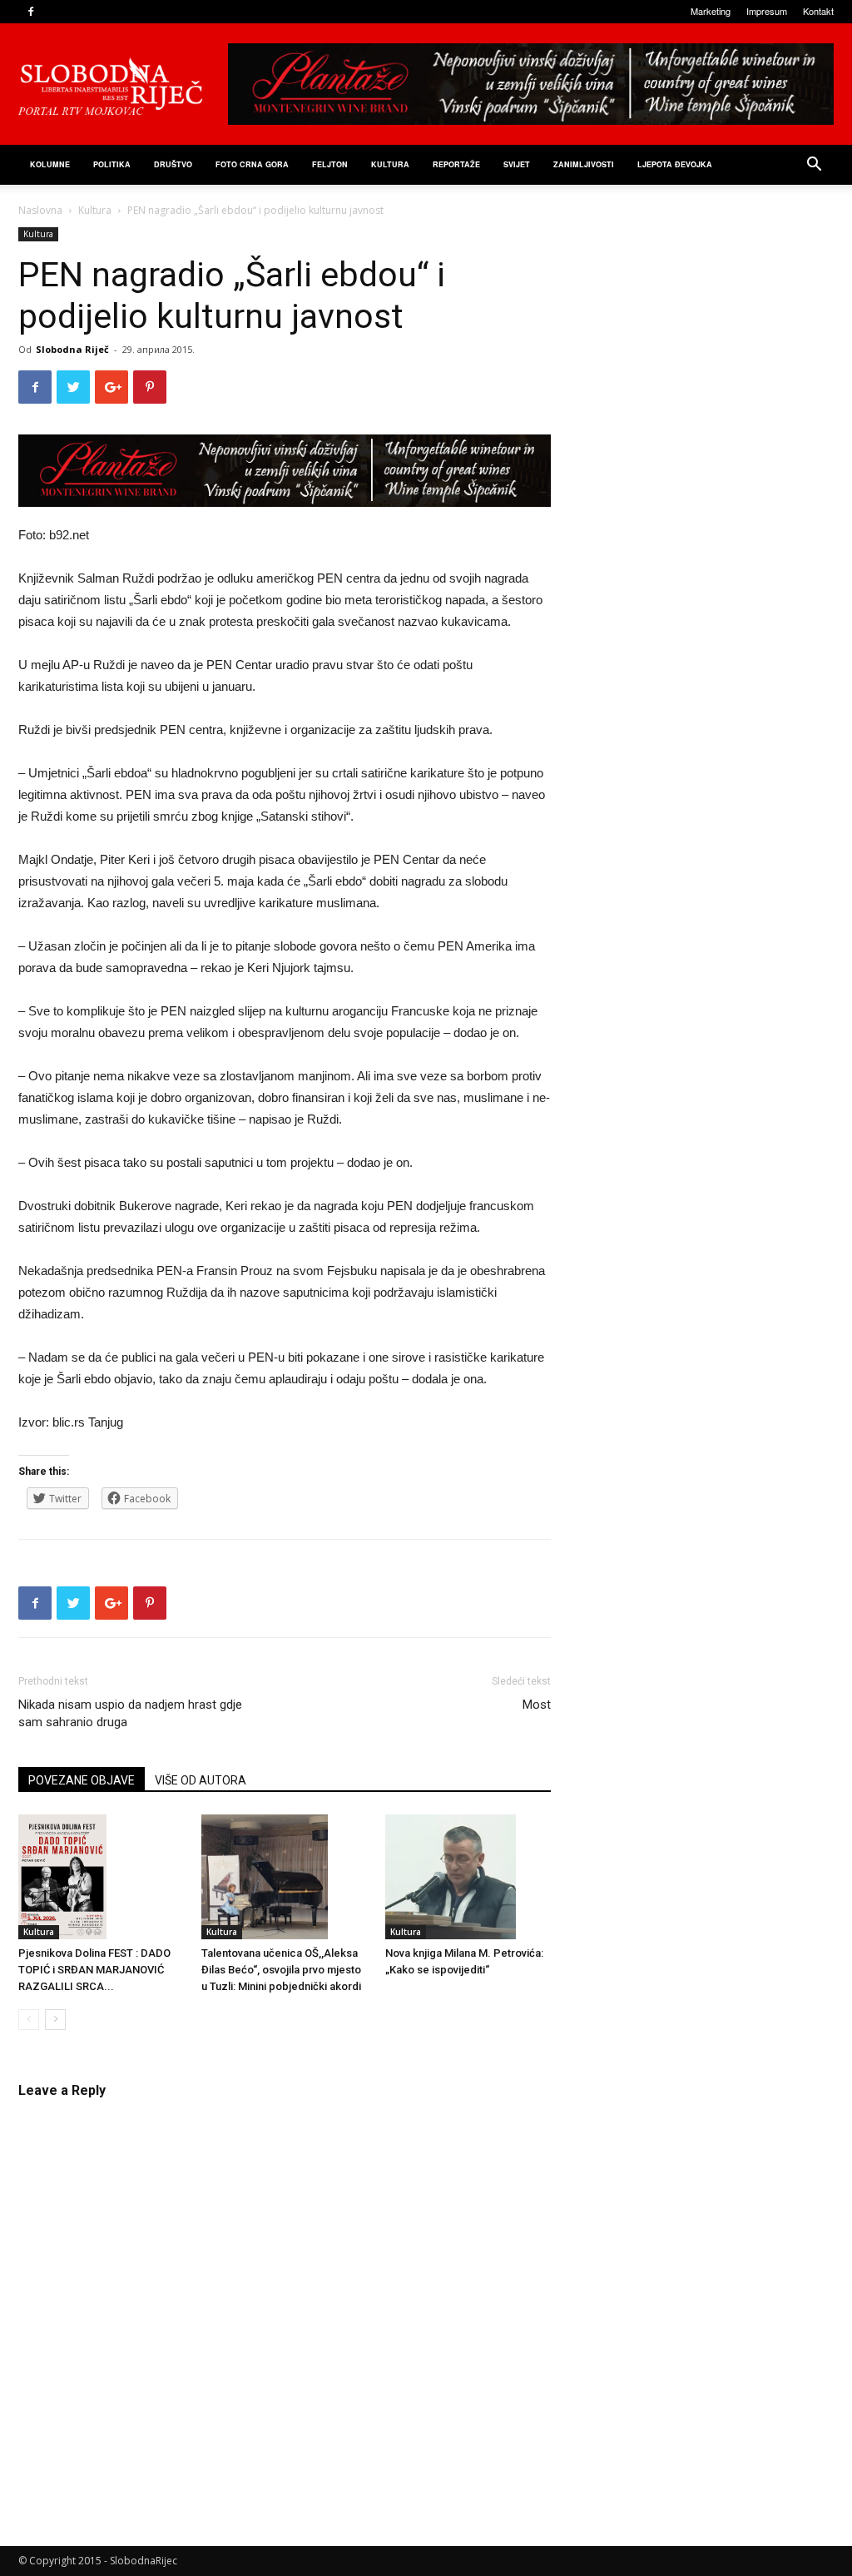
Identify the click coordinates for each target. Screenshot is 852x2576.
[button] (814, 166)
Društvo (173, 164)
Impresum (767, 11)
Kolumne (50, 164)
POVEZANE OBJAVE (82, 1780)
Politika (112, 164)
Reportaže (456, 164)
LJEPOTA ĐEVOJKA (675, 164)
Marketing (711, 11)
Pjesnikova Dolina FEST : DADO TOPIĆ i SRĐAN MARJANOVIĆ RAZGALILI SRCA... (94, 1970)
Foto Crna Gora (252, 164)
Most (537, 1705)
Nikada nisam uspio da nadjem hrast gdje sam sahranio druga (130, 1713)
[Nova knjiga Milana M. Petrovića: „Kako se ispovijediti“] (468, 1877)
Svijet (517, 164)
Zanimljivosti (584, 164)
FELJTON (330, 164)
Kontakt (818, 11)
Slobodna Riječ (72, 349)
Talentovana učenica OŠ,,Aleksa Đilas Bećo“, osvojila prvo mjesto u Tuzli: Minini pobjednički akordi (281, 1970)
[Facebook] (31, 12)
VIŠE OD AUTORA (201, 1780)
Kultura (390, 164)
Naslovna (40, 210)
